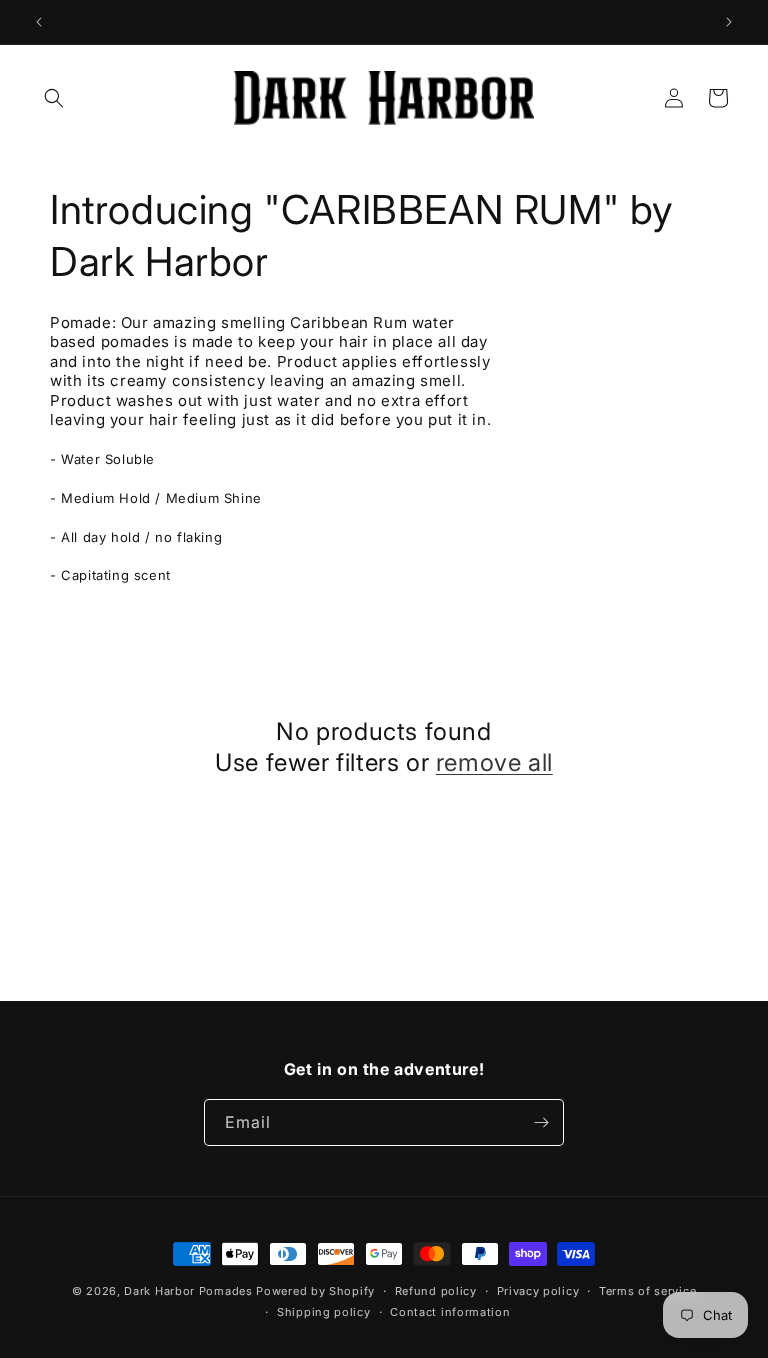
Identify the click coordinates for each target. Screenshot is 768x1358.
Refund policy (436, 1291)
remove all (494, 762)
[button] (54, 98)
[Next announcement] (729, 22)
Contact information (450, 1312)
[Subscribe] (541, 1122)
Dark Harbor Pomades (190, 1291)
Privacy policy (538, 1291)
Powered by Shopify (315, 1291)
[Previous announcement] (39, 22)
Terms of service (647, 1291)
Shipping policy (324, 1312)
